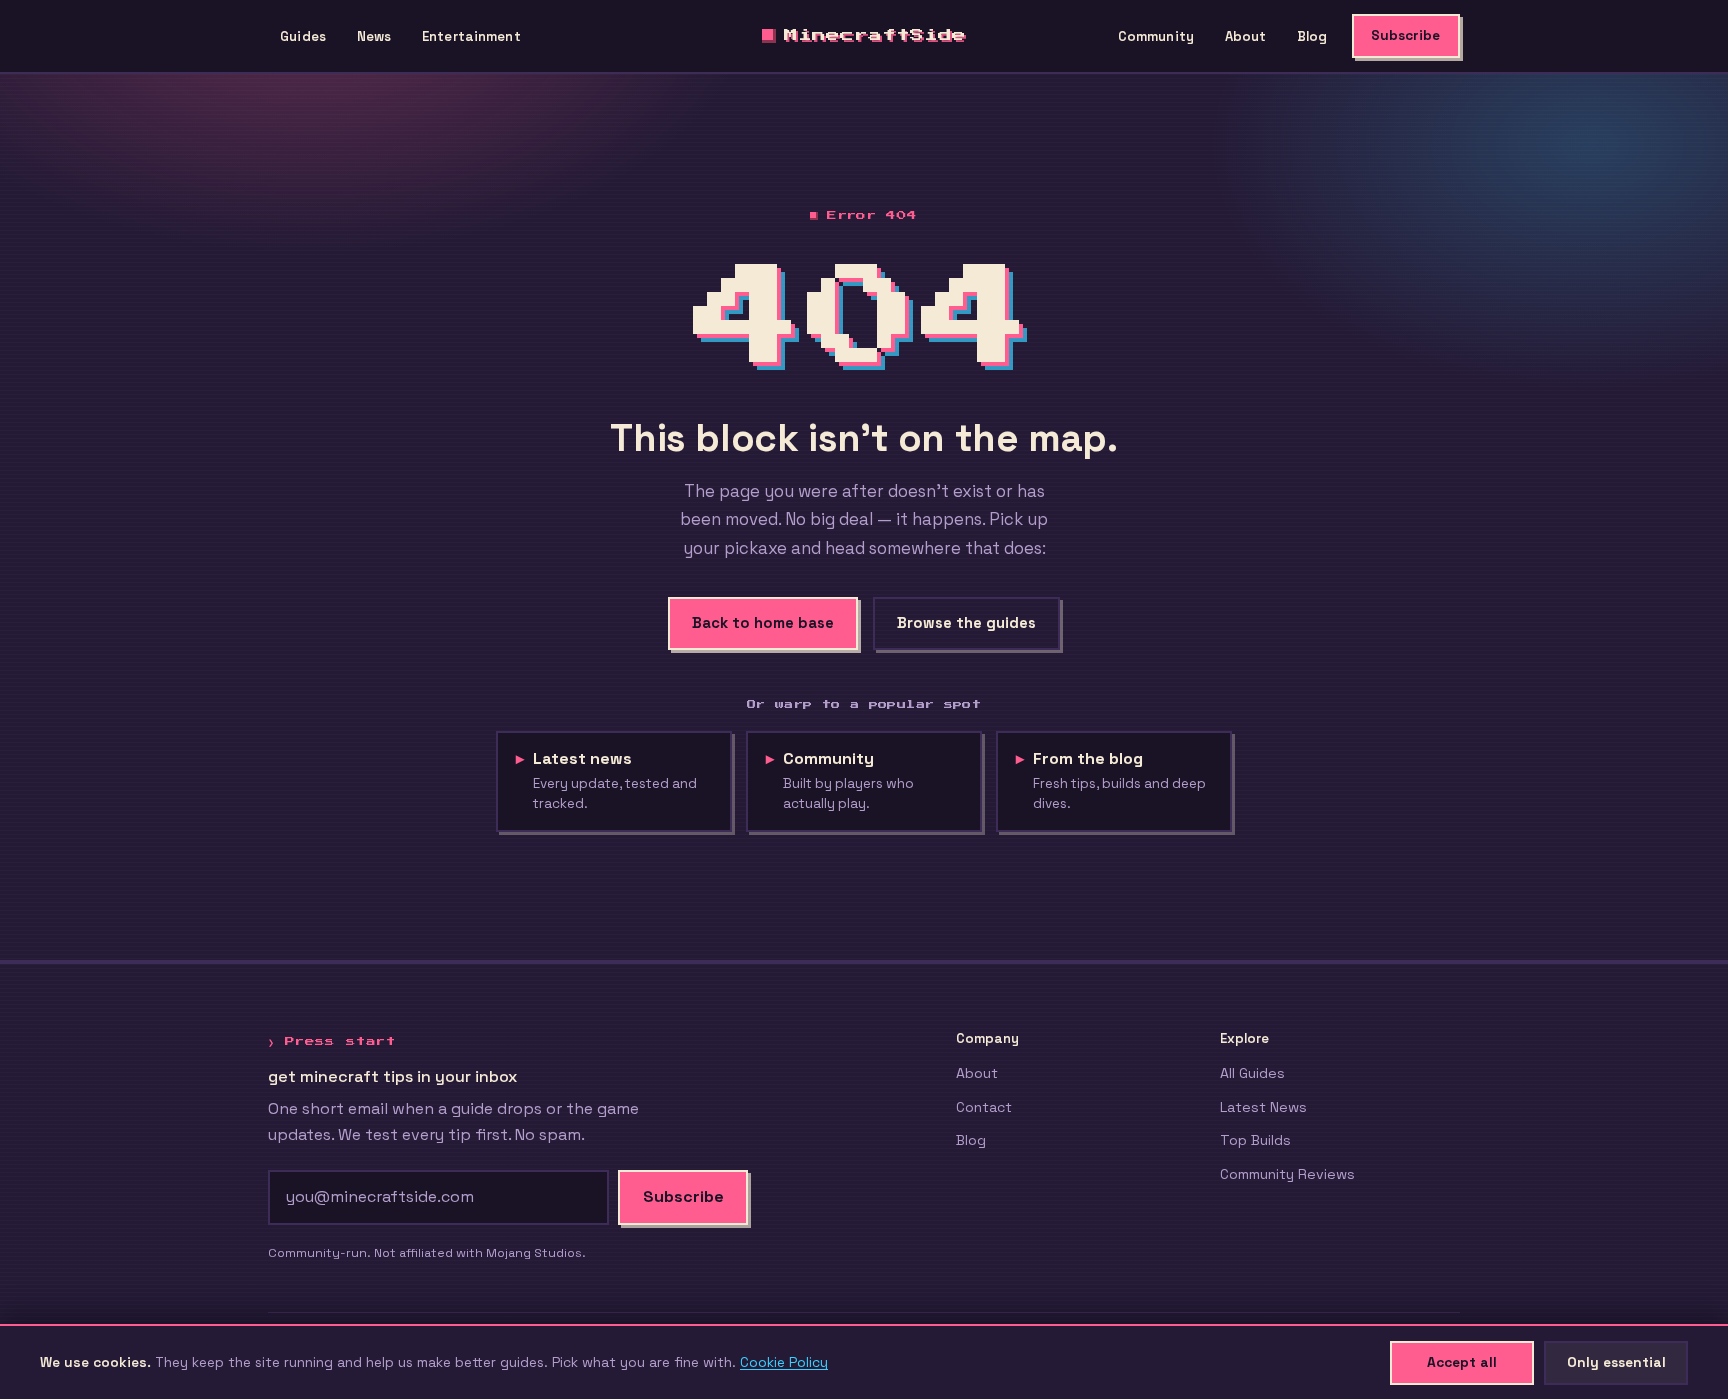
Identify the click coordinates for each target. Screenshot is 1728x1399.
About (1246, 36)
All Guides (1252, 1073)
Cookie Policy (784, 1362)
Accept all (1462, 1362)
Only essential (1616, 1362)
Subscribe (1405, 35)
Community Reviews (1287, 1174)
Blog (1312, 36)
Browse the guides (966, 623)
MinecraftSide (875, 35)
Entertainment (471, 36)
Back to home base (763, 623)
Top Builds (1255, 1140)
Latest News (1263, 1107)
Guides (303, 36)
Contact (984, 1107)
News (374, 36)
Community (1156, 36)
